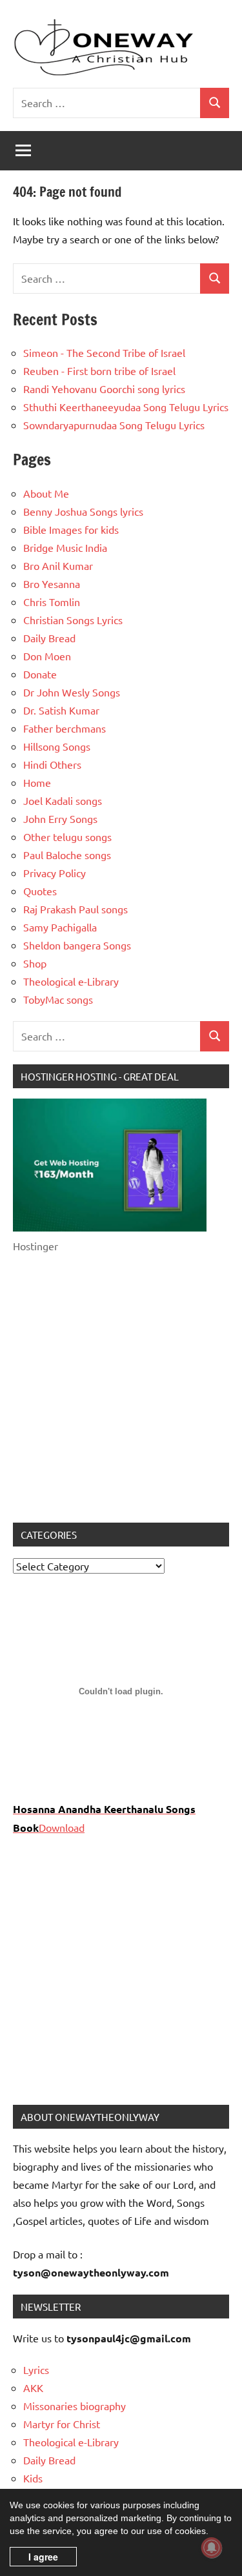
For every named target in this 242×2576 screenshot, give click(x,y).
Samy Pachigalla (60, 927)
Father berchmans (65, 728)
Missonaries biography (75, 2406)
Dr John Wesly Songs (72, 692)
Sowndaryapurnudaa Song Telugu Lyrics (114, 425)
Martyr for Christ (62, 2424)
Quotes (40, 891)
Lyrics (36, 2369)
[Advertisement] (121, 1389)
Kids (33, 2478)
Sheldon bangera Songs (77, 945)
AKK (33, 2388)
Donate (40, 674)
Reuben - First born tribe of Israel (99, 370)
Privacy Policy (55, 873)
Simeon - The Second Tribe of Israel (104, 352)
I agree (43, 2557)
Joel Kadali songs (63, 800)
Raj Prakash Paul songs (76, 909)
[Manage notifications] (212, 2548)
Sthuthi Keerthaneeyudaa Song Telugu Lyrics (126, 407)
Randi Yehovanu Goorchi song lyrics (104, 389)
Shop (35, 963)
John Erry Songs (60, 818)
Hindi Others (52, 764)
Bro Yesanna (52, 583)
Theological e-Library (71, 981)
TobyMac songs (58, 999)
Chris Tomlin (52, 602)
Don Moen (47, 656)
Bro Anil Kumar (58, 565)
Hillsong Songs (57, 746)
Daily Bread (49, 638)
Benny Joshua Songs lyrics (83, 511)
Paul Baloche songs (67, 855)
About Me (46, 493)
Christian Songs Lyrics (73, 620)
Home (37, 782)
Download (62, 1827)
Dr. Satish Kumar (61, 710)
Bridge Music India (65, 547)
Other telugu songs (67, 837)
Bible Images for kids (71, 529)
